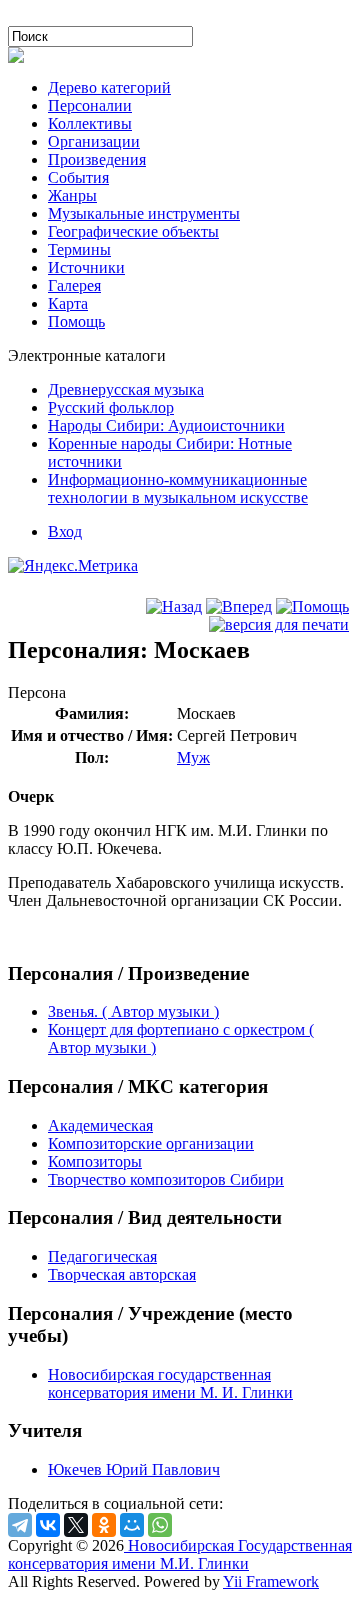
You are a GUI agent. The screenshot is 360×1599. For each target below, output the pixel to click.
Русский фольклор (111, 407)
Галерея (74, 285)
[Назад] (174, 606)
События (78, 177)
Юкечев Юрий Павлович (134, 1469)
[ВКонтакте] (48, 1525)
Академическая (100, 1125)
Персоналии (90, 105)
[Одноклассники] (104, 1525)
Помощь (76, 321)
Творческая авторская (122, 1274)
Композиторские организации (151, 1143)
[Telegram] (20, 1525)
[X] (76, 1525)
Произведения (97, 159)
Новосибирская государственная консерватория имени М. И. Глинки (170, 1383)
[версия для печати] (279, 624)
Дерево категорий (109, 87)
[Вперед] (239, 606)
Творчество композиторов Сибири (166, 1179)
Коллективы (90, 123)
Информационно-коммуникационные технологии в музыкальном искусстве (178, 488)
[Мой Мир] (132, 1525)
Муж (193, 757)
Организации (94, 141)
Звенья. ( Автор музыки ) (133, 1011)
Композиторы (95, 1161)
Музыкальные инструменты (144, 213)
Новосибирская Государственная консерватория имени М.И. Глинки (180, 1554)
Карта (68, 303)
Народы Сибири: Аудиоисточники (166, 425)
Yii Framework (271, 1581)
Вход (65, 531)
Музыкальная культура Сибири (114, 16)
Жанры (72, 195)
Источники (86, 267)
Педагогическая (102, 1256)
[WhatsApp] (160, 1525)
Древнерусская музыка (126, 389)
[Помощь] (312, 606)
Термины (79, 249)
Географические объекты (133, 231)
